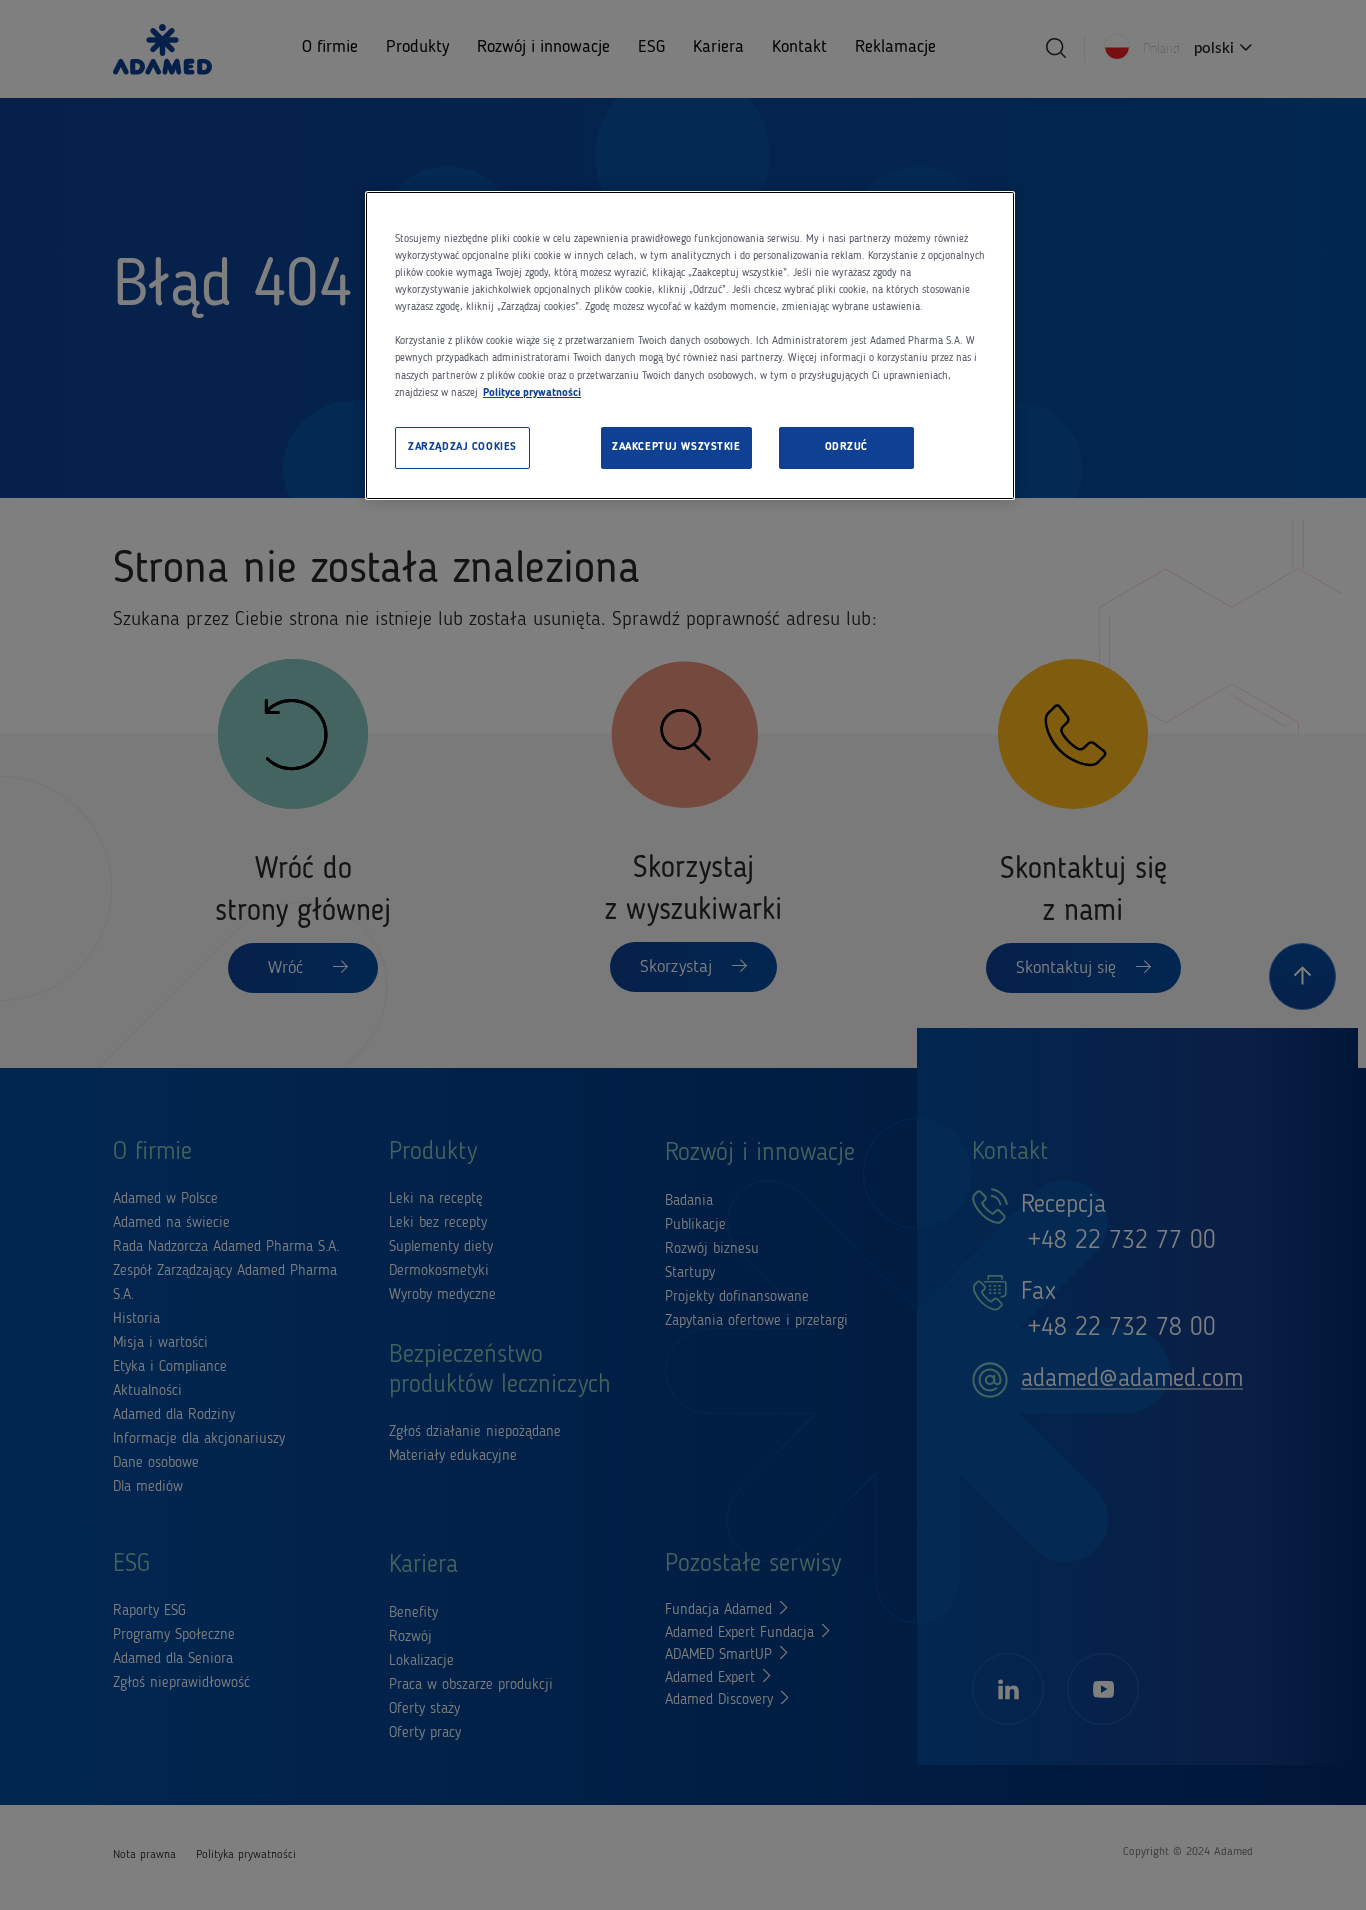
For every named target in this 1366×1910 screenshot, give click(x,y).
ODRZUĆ (846, 447)
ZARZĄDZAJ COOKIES (462, 447)
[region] (690, 345)
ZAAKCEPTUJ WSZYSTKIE (676, 447)
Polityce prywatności (532, 393)
